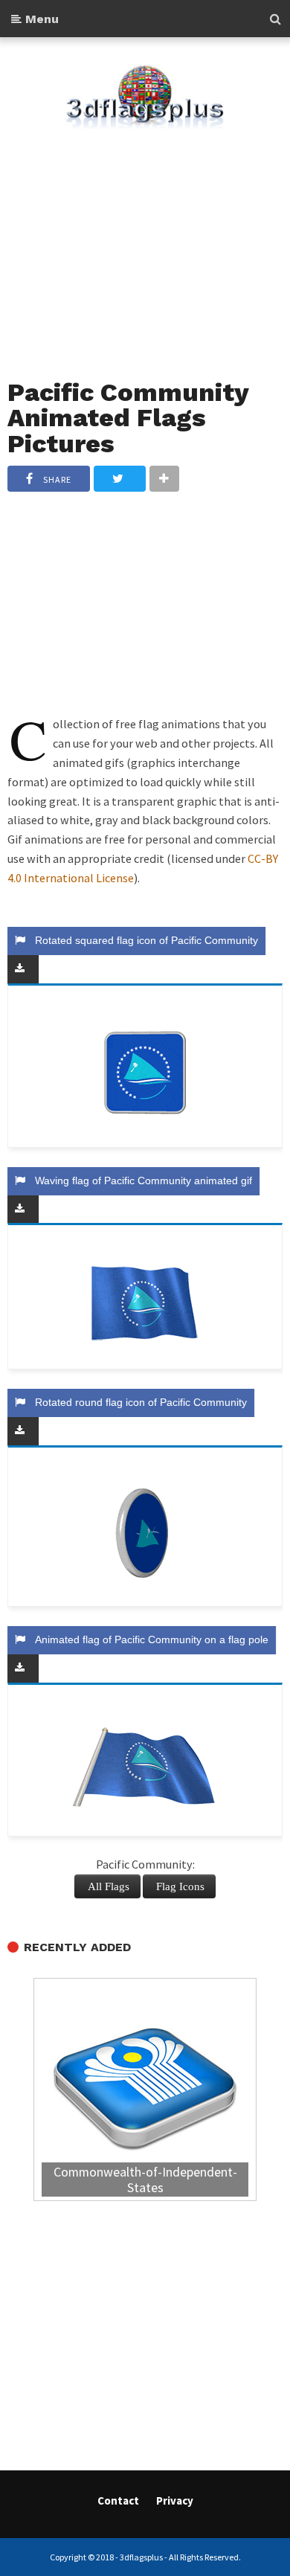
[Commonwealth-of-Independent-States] (145, 2091)
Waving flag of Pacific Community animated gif (141, 1181)
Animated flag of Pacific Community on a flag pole (149, 1639)
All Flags (109, 1886)
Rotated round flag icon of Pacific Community (138, 1402)
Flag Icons (180, 1886)
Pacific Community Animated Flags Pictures (128, 418)
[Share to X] (120, 479)
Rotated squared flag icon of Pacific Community (144, 940)
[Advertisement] (145, 245)
